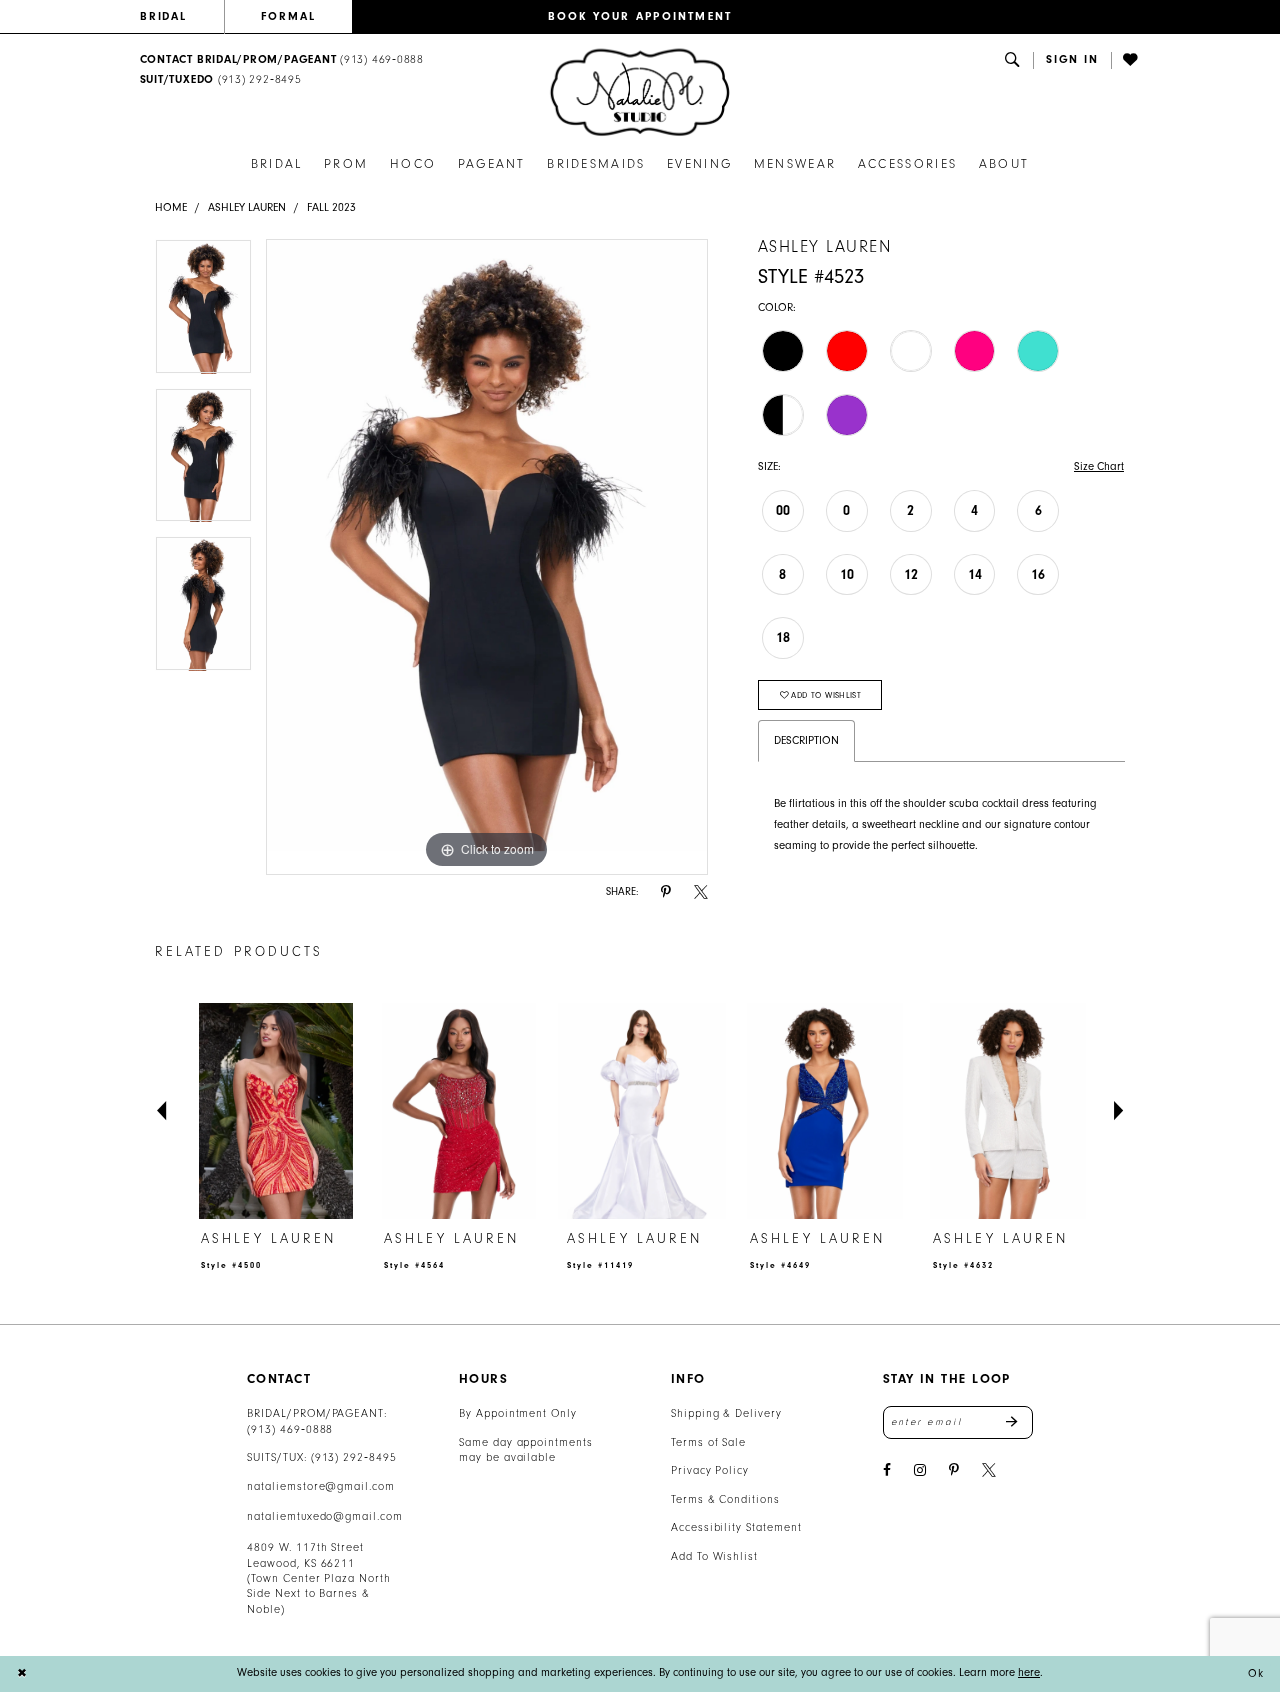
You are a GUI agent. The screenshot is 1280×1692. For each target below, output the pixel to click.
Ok (1255, 1673)
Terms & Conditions (725, 1499)
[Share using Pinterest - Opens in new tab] (666, 892)
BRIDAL (164, 16)
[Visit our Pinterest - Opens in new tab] (954, 1470)
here (1029, 1672)
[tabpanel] (203, 313)
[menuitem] (182, 17)
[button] (1072, 60)
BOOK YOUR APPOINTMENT (640, 16)
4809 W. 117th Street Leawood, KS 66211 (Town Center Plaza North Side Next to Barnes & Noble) (319, 1578)
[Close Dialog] (22, 1673)
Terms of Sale (709, 1442)
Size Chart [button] (1099, 466)
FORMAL (288, 16)
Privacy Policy (710, 1470)
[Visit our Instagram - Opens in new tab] (920, 1470)
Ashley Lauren (247, 207)
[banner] (640, 92)
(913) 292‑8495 (354, 1457)
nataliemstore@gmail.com (321, 1486)
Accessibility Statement (736, 1527)
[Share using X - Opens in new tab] (701, 892)
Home (171, 207)
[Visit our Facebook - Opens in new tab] (887, 1470)
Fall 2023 (331, 207)
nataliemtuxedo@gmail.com (325, 1516)
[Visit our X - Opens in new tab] (989, 1470)
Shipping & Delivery (726, 1413)
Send (1019, 1422)
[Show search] (1013, 60)
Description (806, 740)
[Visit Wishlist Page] (1132, 60)
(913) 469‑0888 (290, 1429)
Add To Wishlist (714, 1556)
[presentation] (276, 1111)
